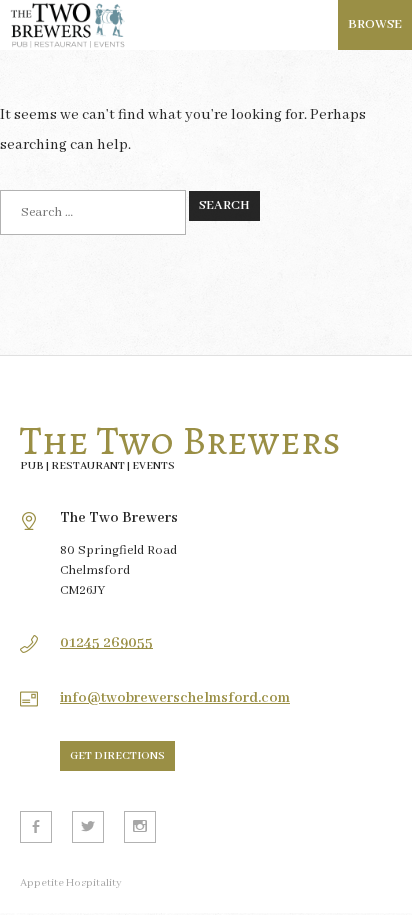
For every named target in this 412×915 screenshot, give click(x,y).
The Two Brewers (180, 441)
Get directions (117, 756)
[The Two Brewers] (206, 25)
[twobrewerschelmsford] (140, 827)
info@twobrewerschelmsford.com (175, 698)
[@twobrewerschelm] (88, 827)
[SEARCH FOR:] (93, 212)
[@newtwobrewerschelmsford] (36, 827)
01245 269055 (106, 643)
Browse (375, 24)
